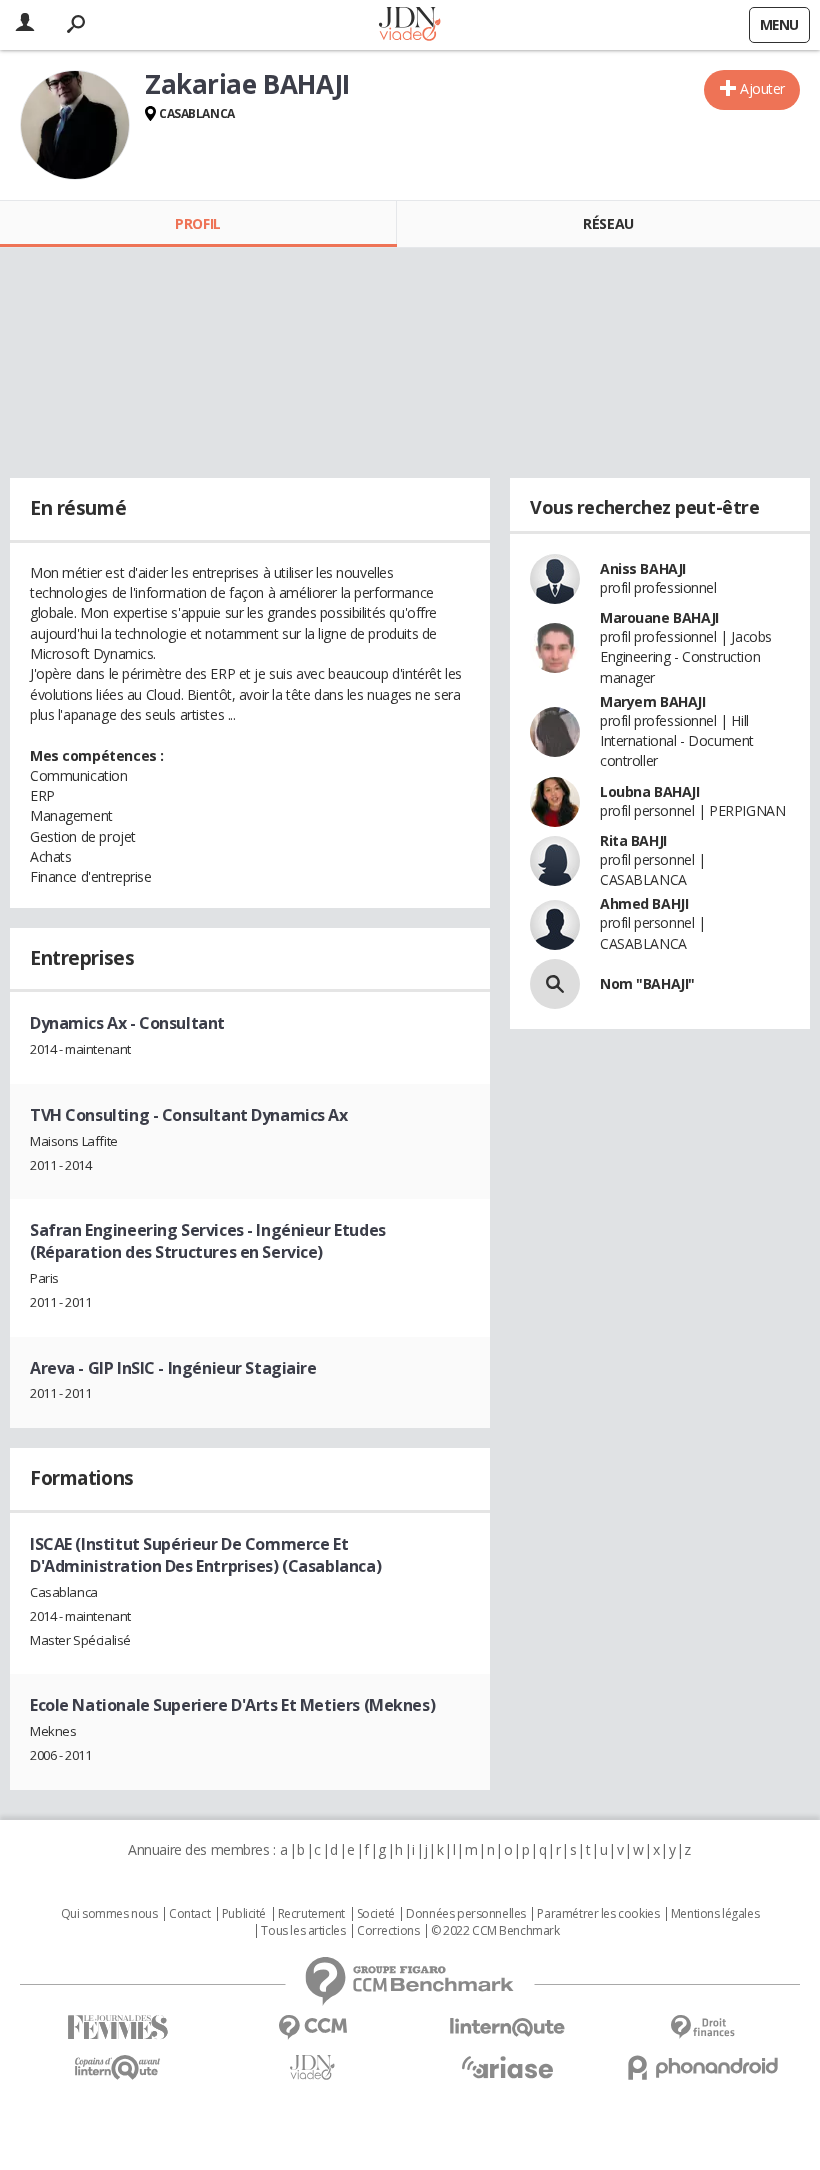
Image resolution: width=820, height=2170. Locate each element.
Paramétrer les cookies (598, 1914)
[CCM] (312, 2027)
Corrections (388, 1931)
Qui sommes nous (109, 1914)
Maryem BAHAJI (653, 701)
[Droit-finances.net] (702, 2027)
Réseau (608, 223)
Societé (376, 1914)
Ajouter (762, 88)
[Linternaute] (507, 2027)
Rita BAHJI (633, 840)
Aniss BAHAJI (643, 568)
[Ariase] (507, 2067)
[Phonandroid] (702, 2067)
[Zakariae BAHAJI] (75, 125)
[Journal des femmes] (117, 2027)
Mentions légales (715, 1914)
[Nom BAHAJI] (555, 984)
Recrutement (311, 1914)
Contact (189, 1914)
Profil (197, 223)
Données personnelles (466, 1914)
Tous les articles (303, 1931)
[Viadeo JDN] (312, 2067)
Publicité (244, 1914)
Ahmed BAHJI (644, 903)
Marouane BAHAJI (659, 617)
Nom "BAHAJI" (647, 983)
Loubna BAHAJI (650, 791)
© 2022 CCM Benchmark (495, 1931)
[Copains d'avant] (117, 2067)
